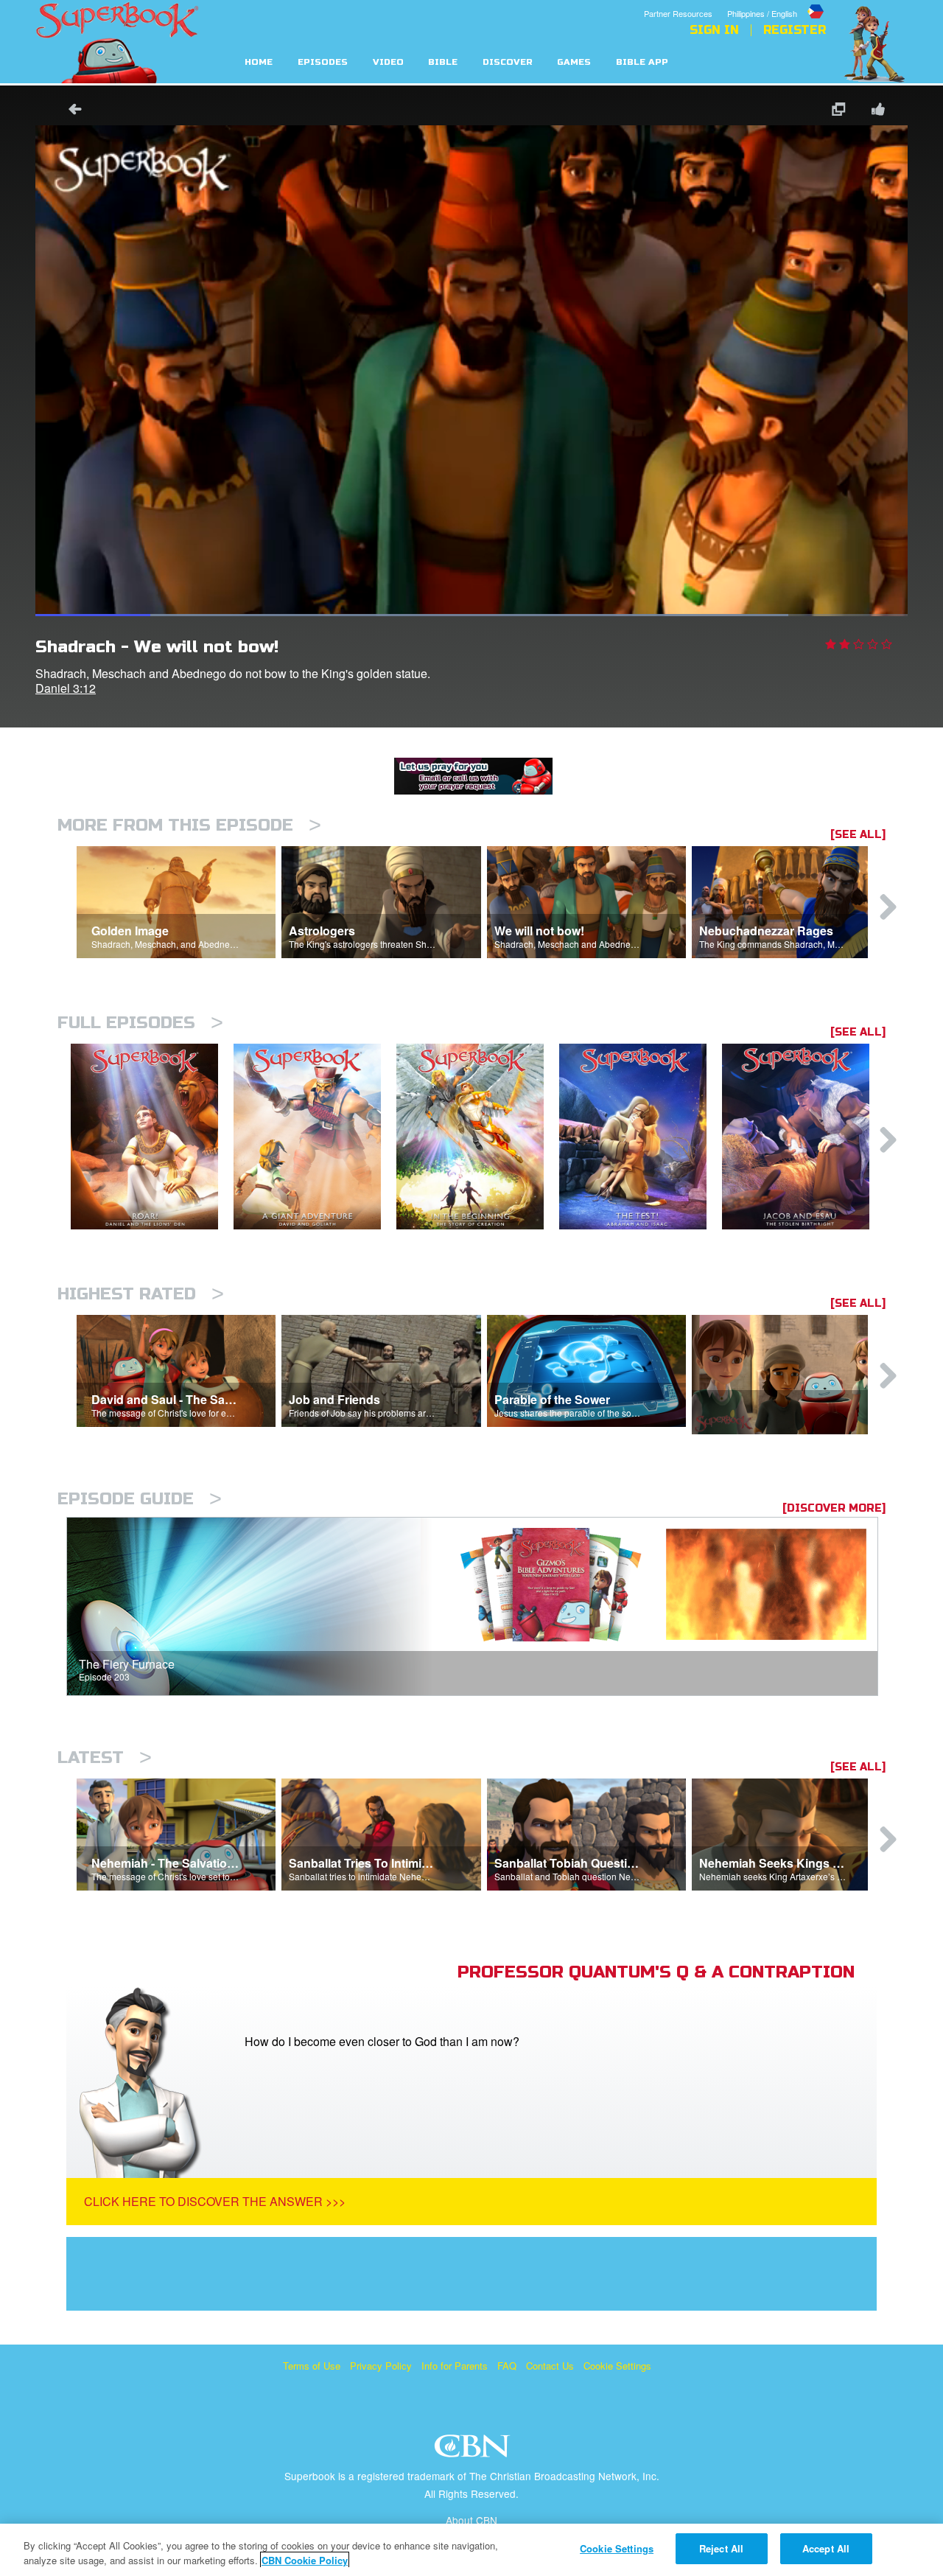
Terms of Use (312, 2366)
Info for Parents (455, 2366)
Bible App (642, 62)
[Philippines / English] (777, 2)
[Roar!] (152, 1137)
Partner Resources (678, 13)
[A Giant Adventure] (315, 1137)
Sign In (714, 30)
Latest (105, 1758)
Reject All (721, 2548)
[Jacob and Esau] (803, 1137)
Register (795, 30)
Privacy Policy (381, 2366)
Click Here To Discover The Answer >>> (215, 2201)
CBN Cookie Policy (305, 2560)
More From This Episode (189, 825)
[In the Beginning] (478, 1137)
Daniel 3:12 (66, 688)
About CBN (471, 2520)
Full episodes (140, 1023)
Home (259, 62)
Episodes (323, 62)
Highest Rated (141, 1294)
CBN (474, 2450)
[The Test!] (641, 1137)
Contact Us (550, 2366)
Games (574, 62)
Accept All (826, 2548)
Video (388, 62)
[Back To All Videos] (70, 111)
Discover (508, 62)
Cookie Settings (617, 2366)
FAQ (507, 2366)
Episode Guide (140, 1499)
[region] (471, 2550)
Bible (443, 62)
